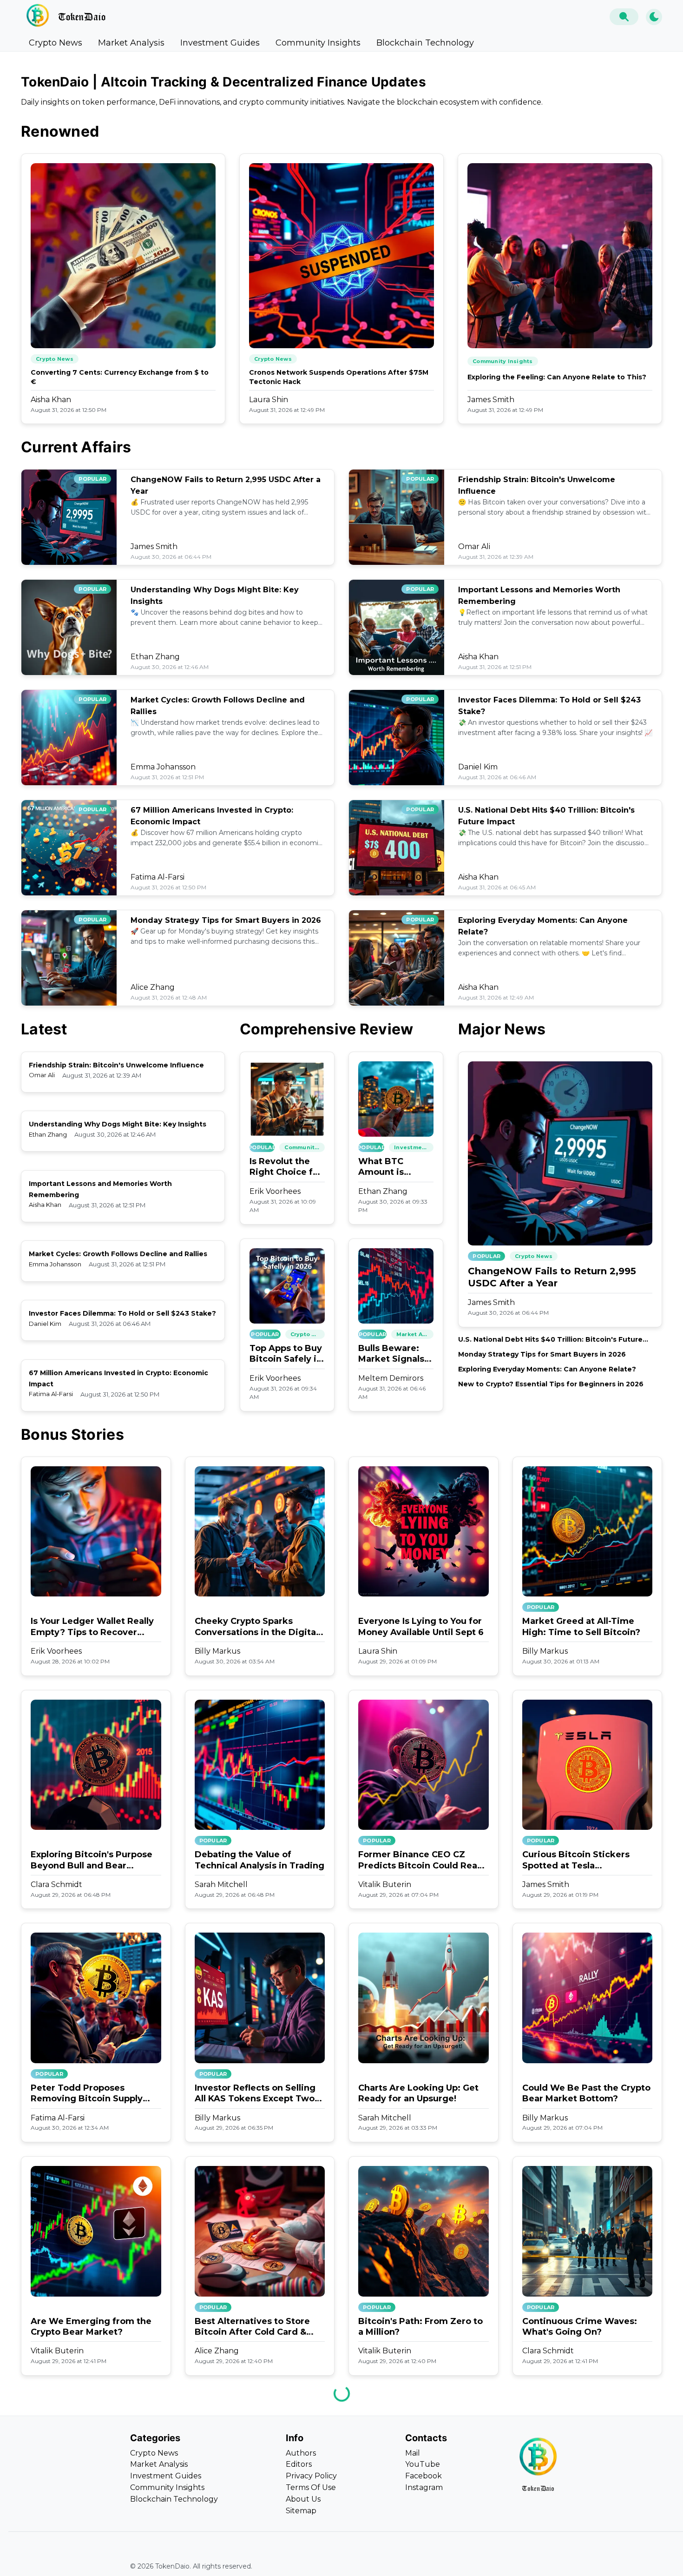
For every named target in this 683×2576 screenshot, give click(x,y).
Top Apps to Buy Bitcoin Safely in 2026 (286, 1354)
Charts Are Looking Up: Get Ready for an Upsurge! (418, 2093)
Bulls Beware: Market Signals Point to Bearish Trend (394, 1354)
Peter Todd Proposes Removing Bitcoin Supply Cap (87, 2094)
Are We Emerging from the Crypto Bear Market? (91, 2327)
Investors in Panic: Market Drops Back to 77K (416, 2559)
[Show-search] (624, 17)
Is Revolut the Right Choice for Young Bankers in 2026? (286, 1167)
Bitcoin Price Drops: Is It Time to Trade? (576, 2559)
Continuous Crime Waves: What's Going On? (580, 2327)
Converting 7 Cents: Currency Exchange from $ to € (120, 377)
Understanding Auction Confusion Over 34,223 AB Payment (89, 2560)
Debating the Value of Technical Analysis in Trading (259, 1860)
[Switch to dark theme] (654, 17)
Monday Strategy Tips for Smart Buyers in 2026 (226, 920)
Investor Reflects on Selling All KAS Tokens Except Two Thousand (255, 2094)
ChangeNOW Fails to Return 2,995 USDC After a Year (552, 1277)
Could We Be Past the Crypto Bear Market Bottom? (586, 2093)
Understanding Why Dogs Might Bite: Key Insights (118, 1124)
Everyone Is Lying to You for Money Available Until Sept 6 (421, 1626)
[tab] (56, 43)
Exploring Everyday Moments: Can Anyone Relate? (547, 1369)
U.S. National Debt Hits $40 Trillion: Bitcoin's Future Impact (550, 1340)
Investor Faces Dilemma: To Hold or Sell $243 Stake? (122, 1313)
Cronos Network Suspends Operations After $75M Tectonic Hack (339, 377)
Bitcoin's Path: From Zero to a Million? (420, 2327)
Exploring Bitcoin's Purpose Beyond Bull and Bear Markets (92, 1860)
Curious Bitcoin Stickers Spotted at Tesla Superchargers (576, 1860)
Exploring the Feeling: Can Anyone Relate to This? (557, 377)
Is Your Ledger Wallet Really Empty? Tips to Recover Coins (92, 1627)
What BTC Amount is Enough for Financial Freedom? (383, 1167)
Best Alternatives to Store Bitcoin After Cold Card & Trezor (252, 2327)
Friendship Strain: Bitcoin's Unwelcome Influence (116, 1065)
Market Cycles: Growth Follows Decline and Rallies (118, 1254)
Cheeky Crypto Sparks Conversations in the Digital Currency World (256, 1627)
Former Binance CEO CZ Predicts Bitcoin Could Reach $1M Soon (423, 1860)
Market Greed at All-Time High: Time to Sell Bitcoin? (581, 1626)
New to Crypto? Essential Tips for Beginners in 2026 (551, 1384)
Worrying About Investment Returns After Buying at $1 (257, 2559)
